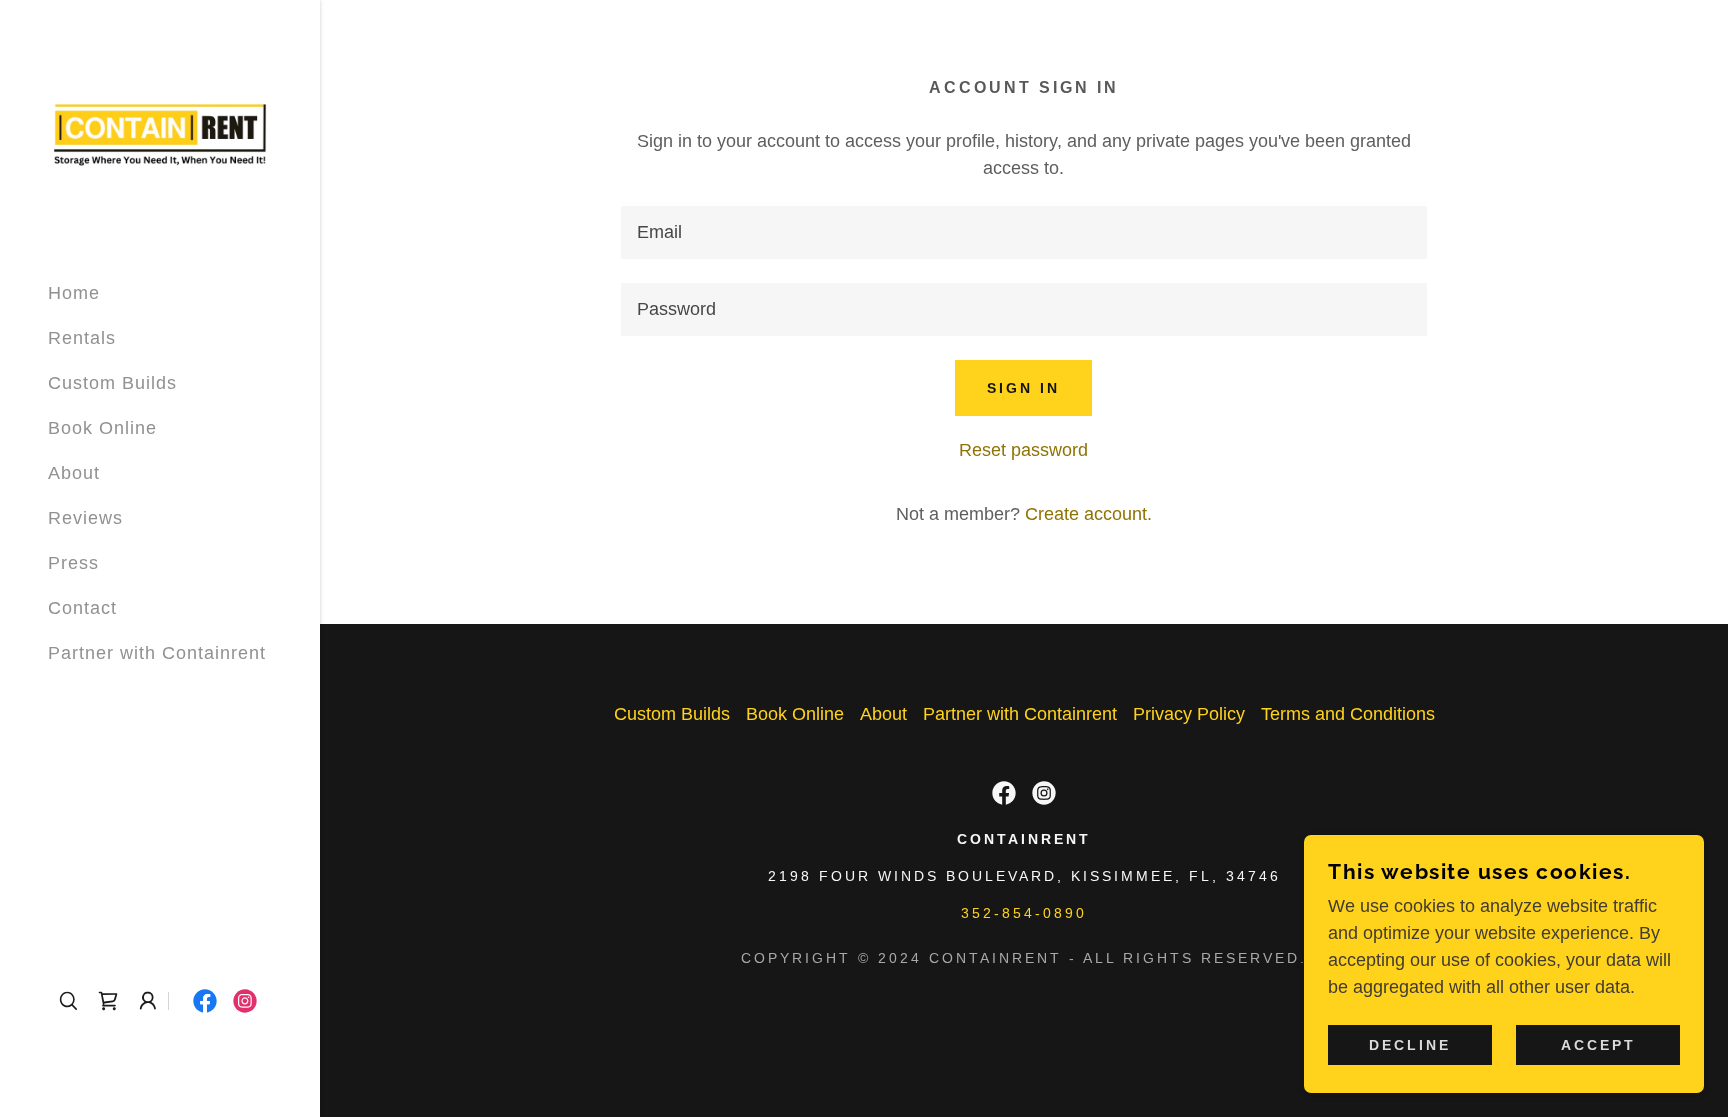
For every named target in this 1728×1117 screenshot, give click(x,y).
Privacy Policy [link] (1189, 714)
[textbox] (1023, 232)
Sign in (1023, 388)
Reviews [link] (85, 518)
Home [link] (74, 293)
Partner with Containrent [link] (157, 653)
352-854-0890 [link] (1024, 913)
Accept (1598, 1045)
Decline (1410, 1045)
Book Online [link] (102, 428)
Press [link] (73, 563)
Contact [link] (82, 608)
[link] (160, 132)
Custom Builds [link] (112, 383)
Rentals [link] (82, 338)
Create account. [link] (1088, 514)
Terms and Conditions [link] (1348, 714)
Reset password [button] (1023, 450)
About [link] (74, 473)
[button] (148, 1001)
